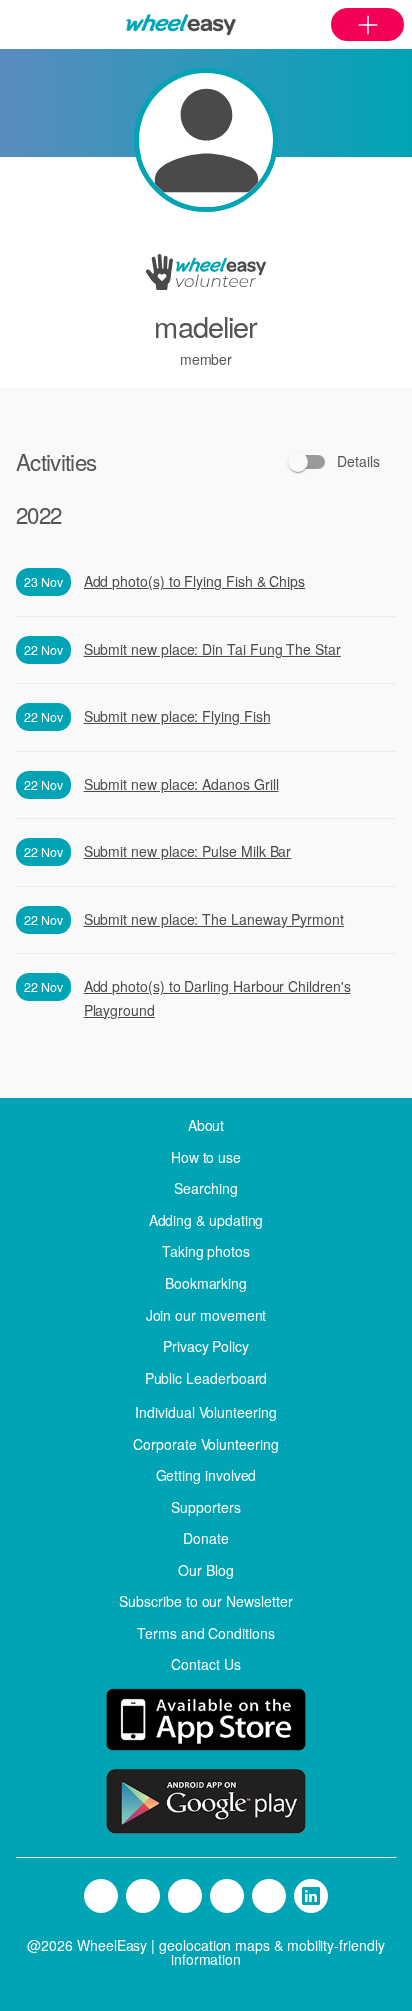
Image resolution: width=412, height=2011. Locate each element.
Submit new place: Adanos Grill (181, 784)
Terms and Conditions (206, 1633)
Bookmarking (206, 1283)
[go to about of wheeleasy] (206, 1723)
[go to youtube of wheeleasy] (269, 1896)
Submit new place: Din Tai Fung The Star (212, 649)
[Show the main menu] (19, 24)
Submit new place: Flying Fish (177, 716)
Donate (206, 1538)
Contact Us (205, 1664)
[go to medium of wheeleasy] (101, 1896)
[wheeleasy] (181, 24)
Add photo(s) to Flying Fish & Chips (195, 581)
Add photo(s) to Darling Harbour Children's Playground (217, 998)
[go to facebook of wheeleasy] (185, 1896)
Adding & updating (206, 1220)
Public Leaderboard (206, 1378)
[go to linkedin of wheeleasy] (311, 1896)
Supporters (205, 1507)
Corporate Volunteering (205, 1444)
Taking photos (206, 1251)
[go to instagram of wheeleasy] (227, 1896)
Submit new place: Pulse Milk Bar (188, 851)
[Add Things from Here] (367, 24)
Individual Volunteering (205, 1412)
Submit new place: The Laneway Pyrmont (214, 919)
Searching (205, 1188)
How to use (206, 1157)
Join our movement (206, 1315)
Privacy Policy (206, 1346)
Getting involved (206, 1475)
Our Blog (205, 1570)
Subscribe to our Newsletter (205, 1601)
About (206, 1125)
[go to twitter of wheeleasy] (143, 1896)
